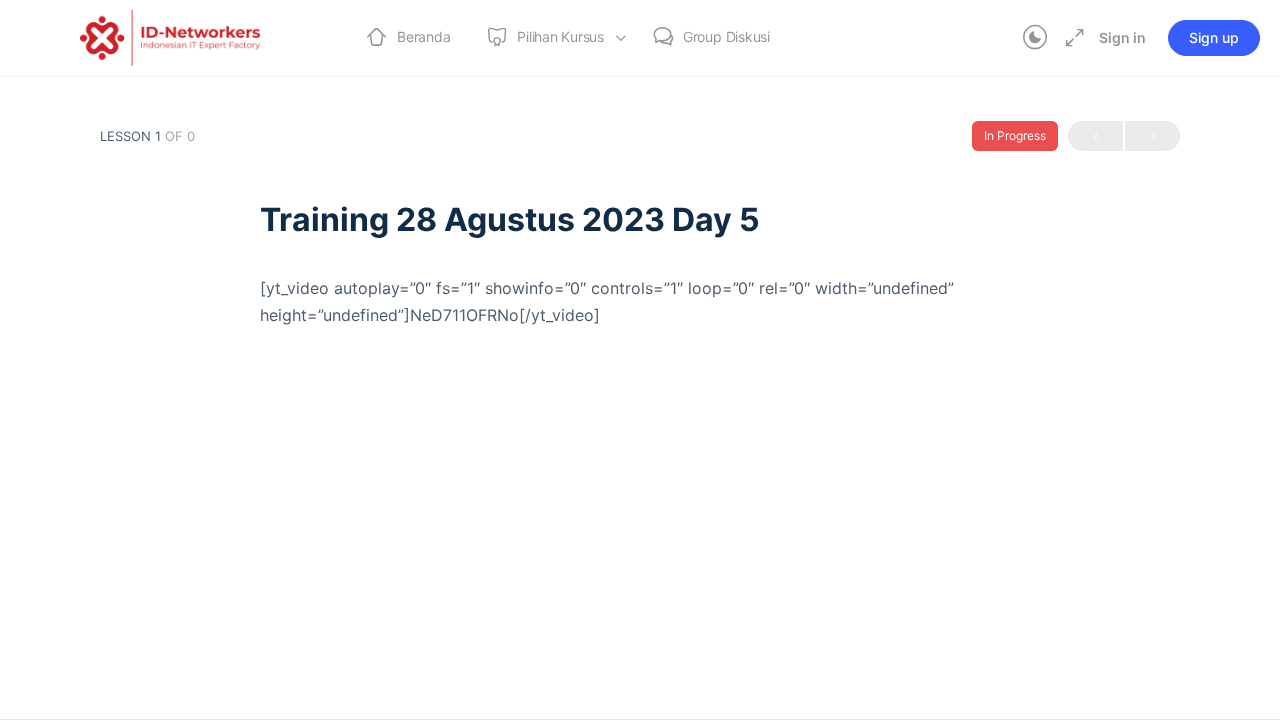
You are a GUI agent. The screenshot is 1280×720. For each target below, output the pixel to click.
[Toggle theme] (1035, 38)
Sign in (1122, 37)
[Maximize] (1071, 38)
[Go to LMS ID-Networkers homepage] (170, 36)
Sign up (1214, 37)
